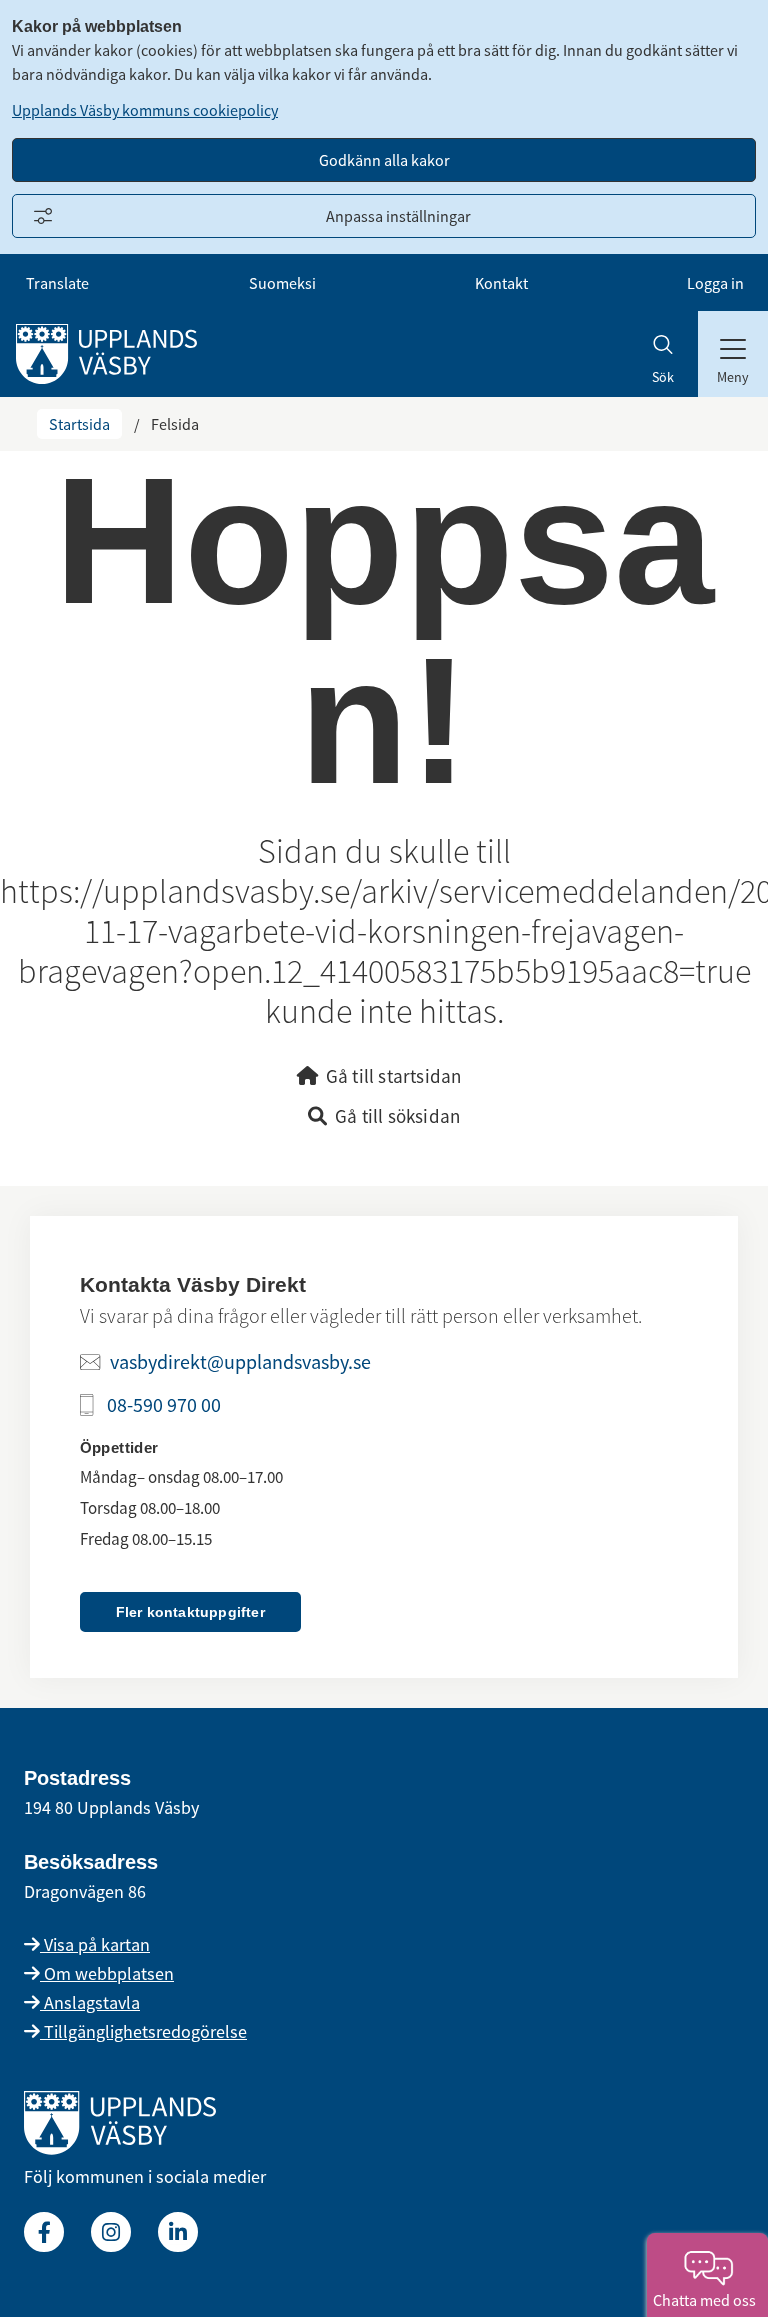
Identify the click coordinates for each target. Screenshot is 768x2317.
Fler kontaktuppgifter (190, 1612)
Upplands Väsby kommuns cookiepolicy (145, 110)
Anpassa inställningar (398, 216)
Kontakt (501, 283)
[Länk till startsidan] (120, 2148)
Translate (57, 283)
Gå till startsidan (394, 1076)
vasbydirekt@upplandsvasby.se (240, 1361)
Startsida (79, 424)
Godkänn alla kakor (384, 160)
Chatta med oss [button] (707, 2300)
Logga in (715, 283)
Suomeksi (282, 283)
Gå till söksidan (397, 1116)
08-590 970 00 (164, 1404)
